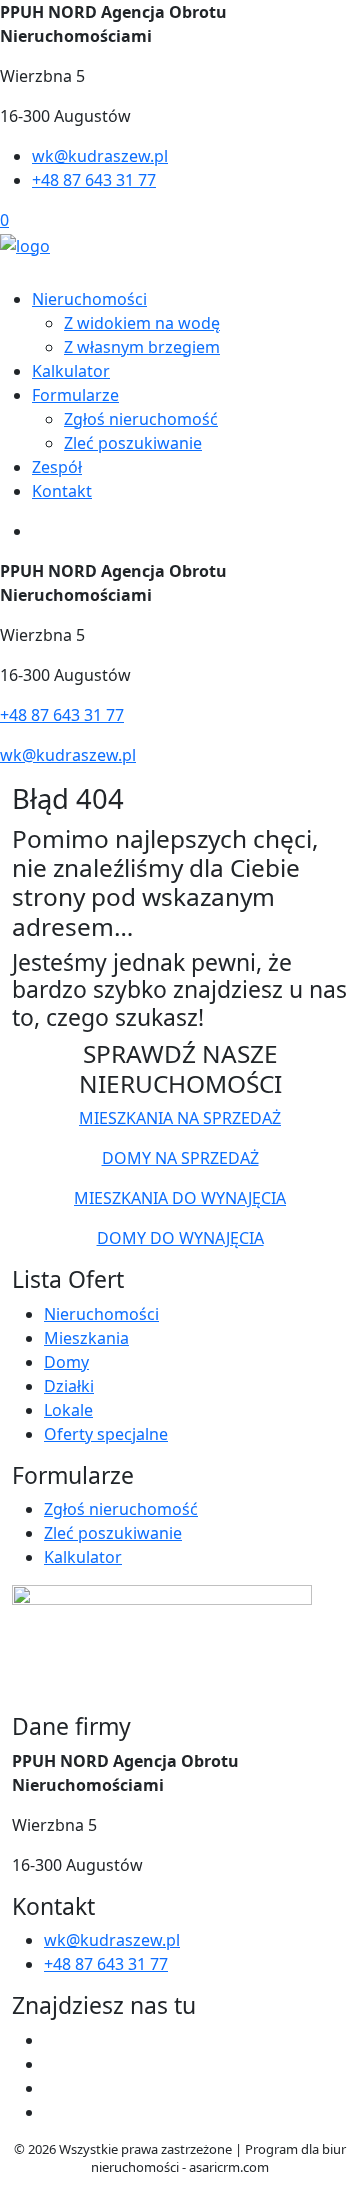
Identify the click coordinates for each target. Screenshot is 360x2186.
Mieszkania (86, 1338)
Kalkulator (71, 371)
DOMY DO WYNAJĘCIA (180, 1238)
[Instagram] (52, 2112)
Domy (66, 1362)
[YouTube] (52, 2088)
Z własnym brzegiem (142, 347)
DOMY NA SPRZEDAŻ (180, 1158)
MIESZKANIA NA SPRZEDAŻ (180, 1118)
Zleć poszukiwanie (133, 443)
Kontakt (62, 491)
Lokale (68, 1410)
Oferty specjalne (106, 1434)
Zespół (57, 467)
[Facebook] (52, 2040)
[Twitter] (52, 2064)
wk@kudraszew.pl (100, 156)
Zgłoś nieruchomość (141, 419)
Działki (69, 1386)
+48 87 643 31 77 (94, 180)
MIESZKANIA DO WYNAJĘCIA (180, 1198)
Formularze (75, 395)
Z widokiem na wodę (142, 323)
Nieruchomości (89, 299)
